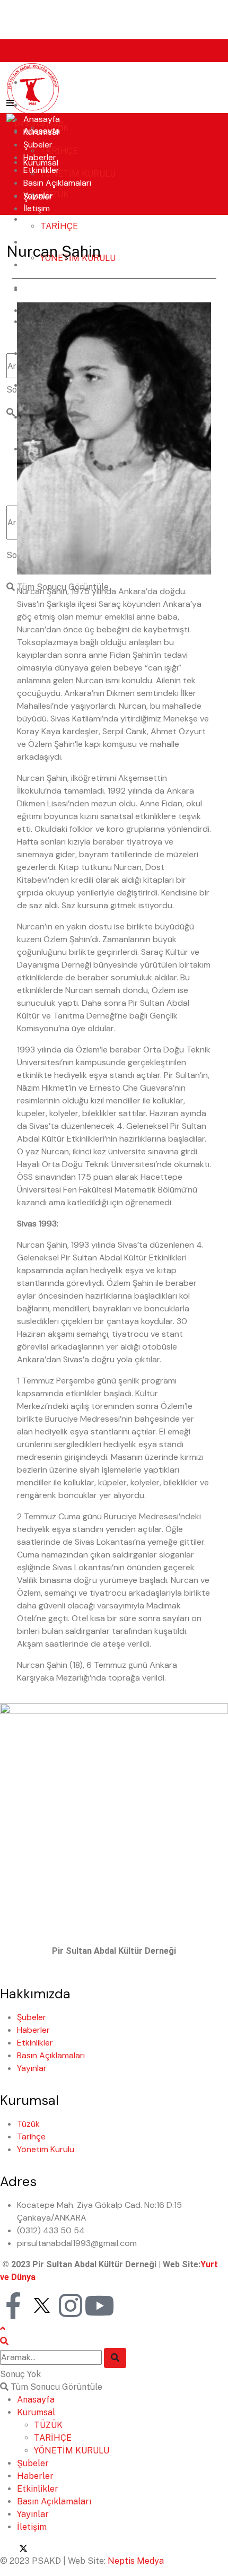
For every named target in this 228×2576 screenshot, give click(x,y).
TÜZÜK (55, 194)
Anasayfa (42, 119)
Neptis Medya (136, 2561)
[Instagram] (71, 2305)
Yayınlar (38, 195)
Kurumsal (41, 132)
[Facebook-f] (13, 2305)
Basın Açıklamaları (57, 183)
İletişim (37, 208)
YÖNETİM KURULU (78, 174)
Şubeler (38, 145)
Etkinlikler (41, 170)
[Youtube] (99, 2305)
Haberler (40, 219)
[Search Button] (115, 2358)
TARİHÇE (59, 151)
